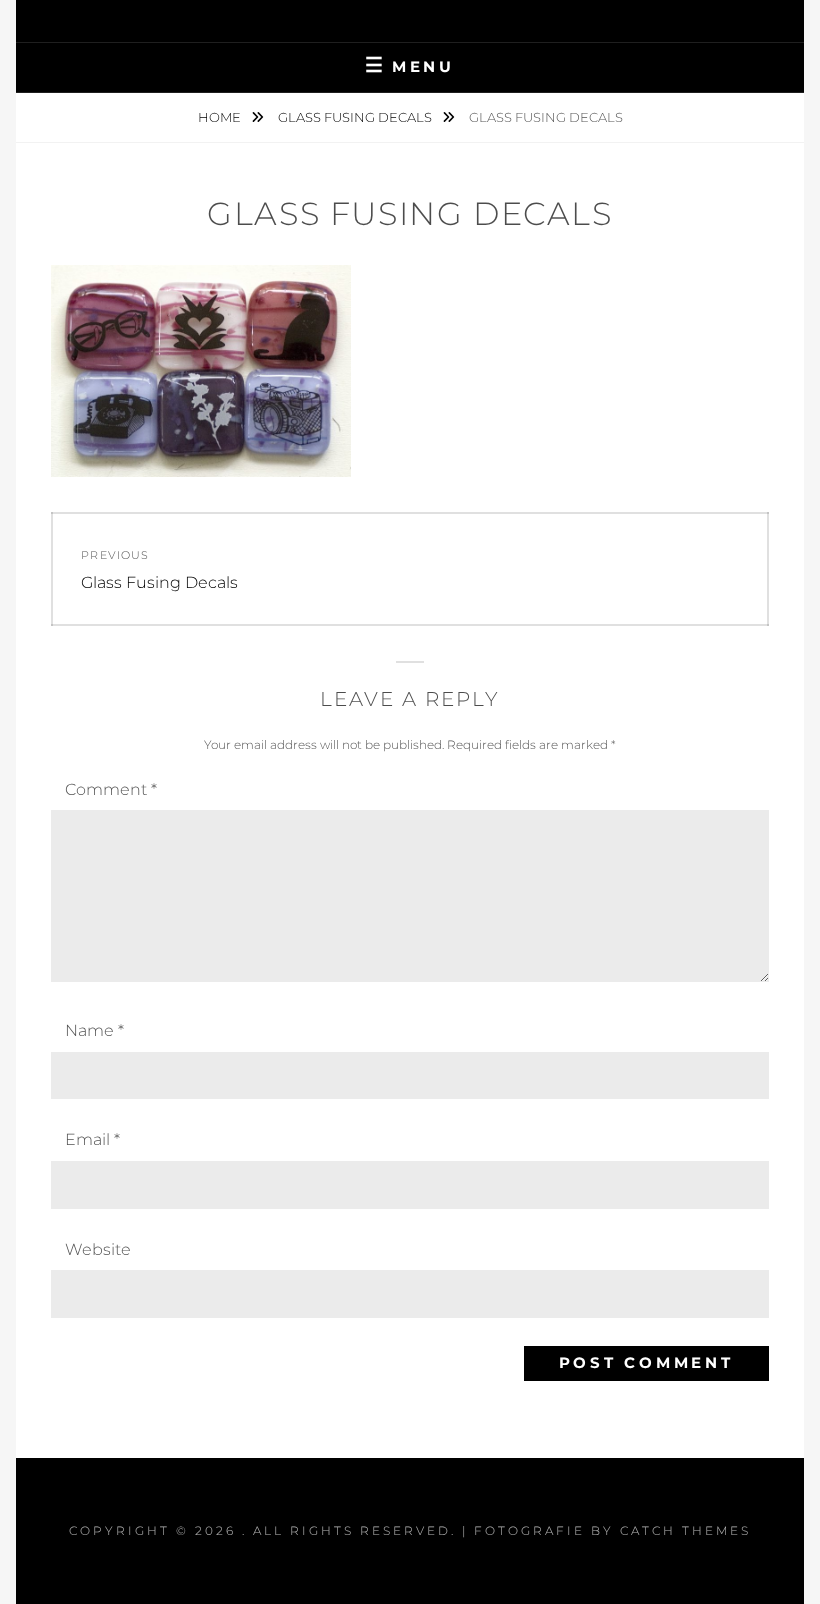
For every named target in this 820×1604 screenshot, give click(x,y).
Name (94, 1030)
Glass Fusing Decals (356, 117)
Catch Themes (685, 1530)
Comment (111, 789)
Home (221, 117)
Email (92, 1139)
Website (98, 1249)
